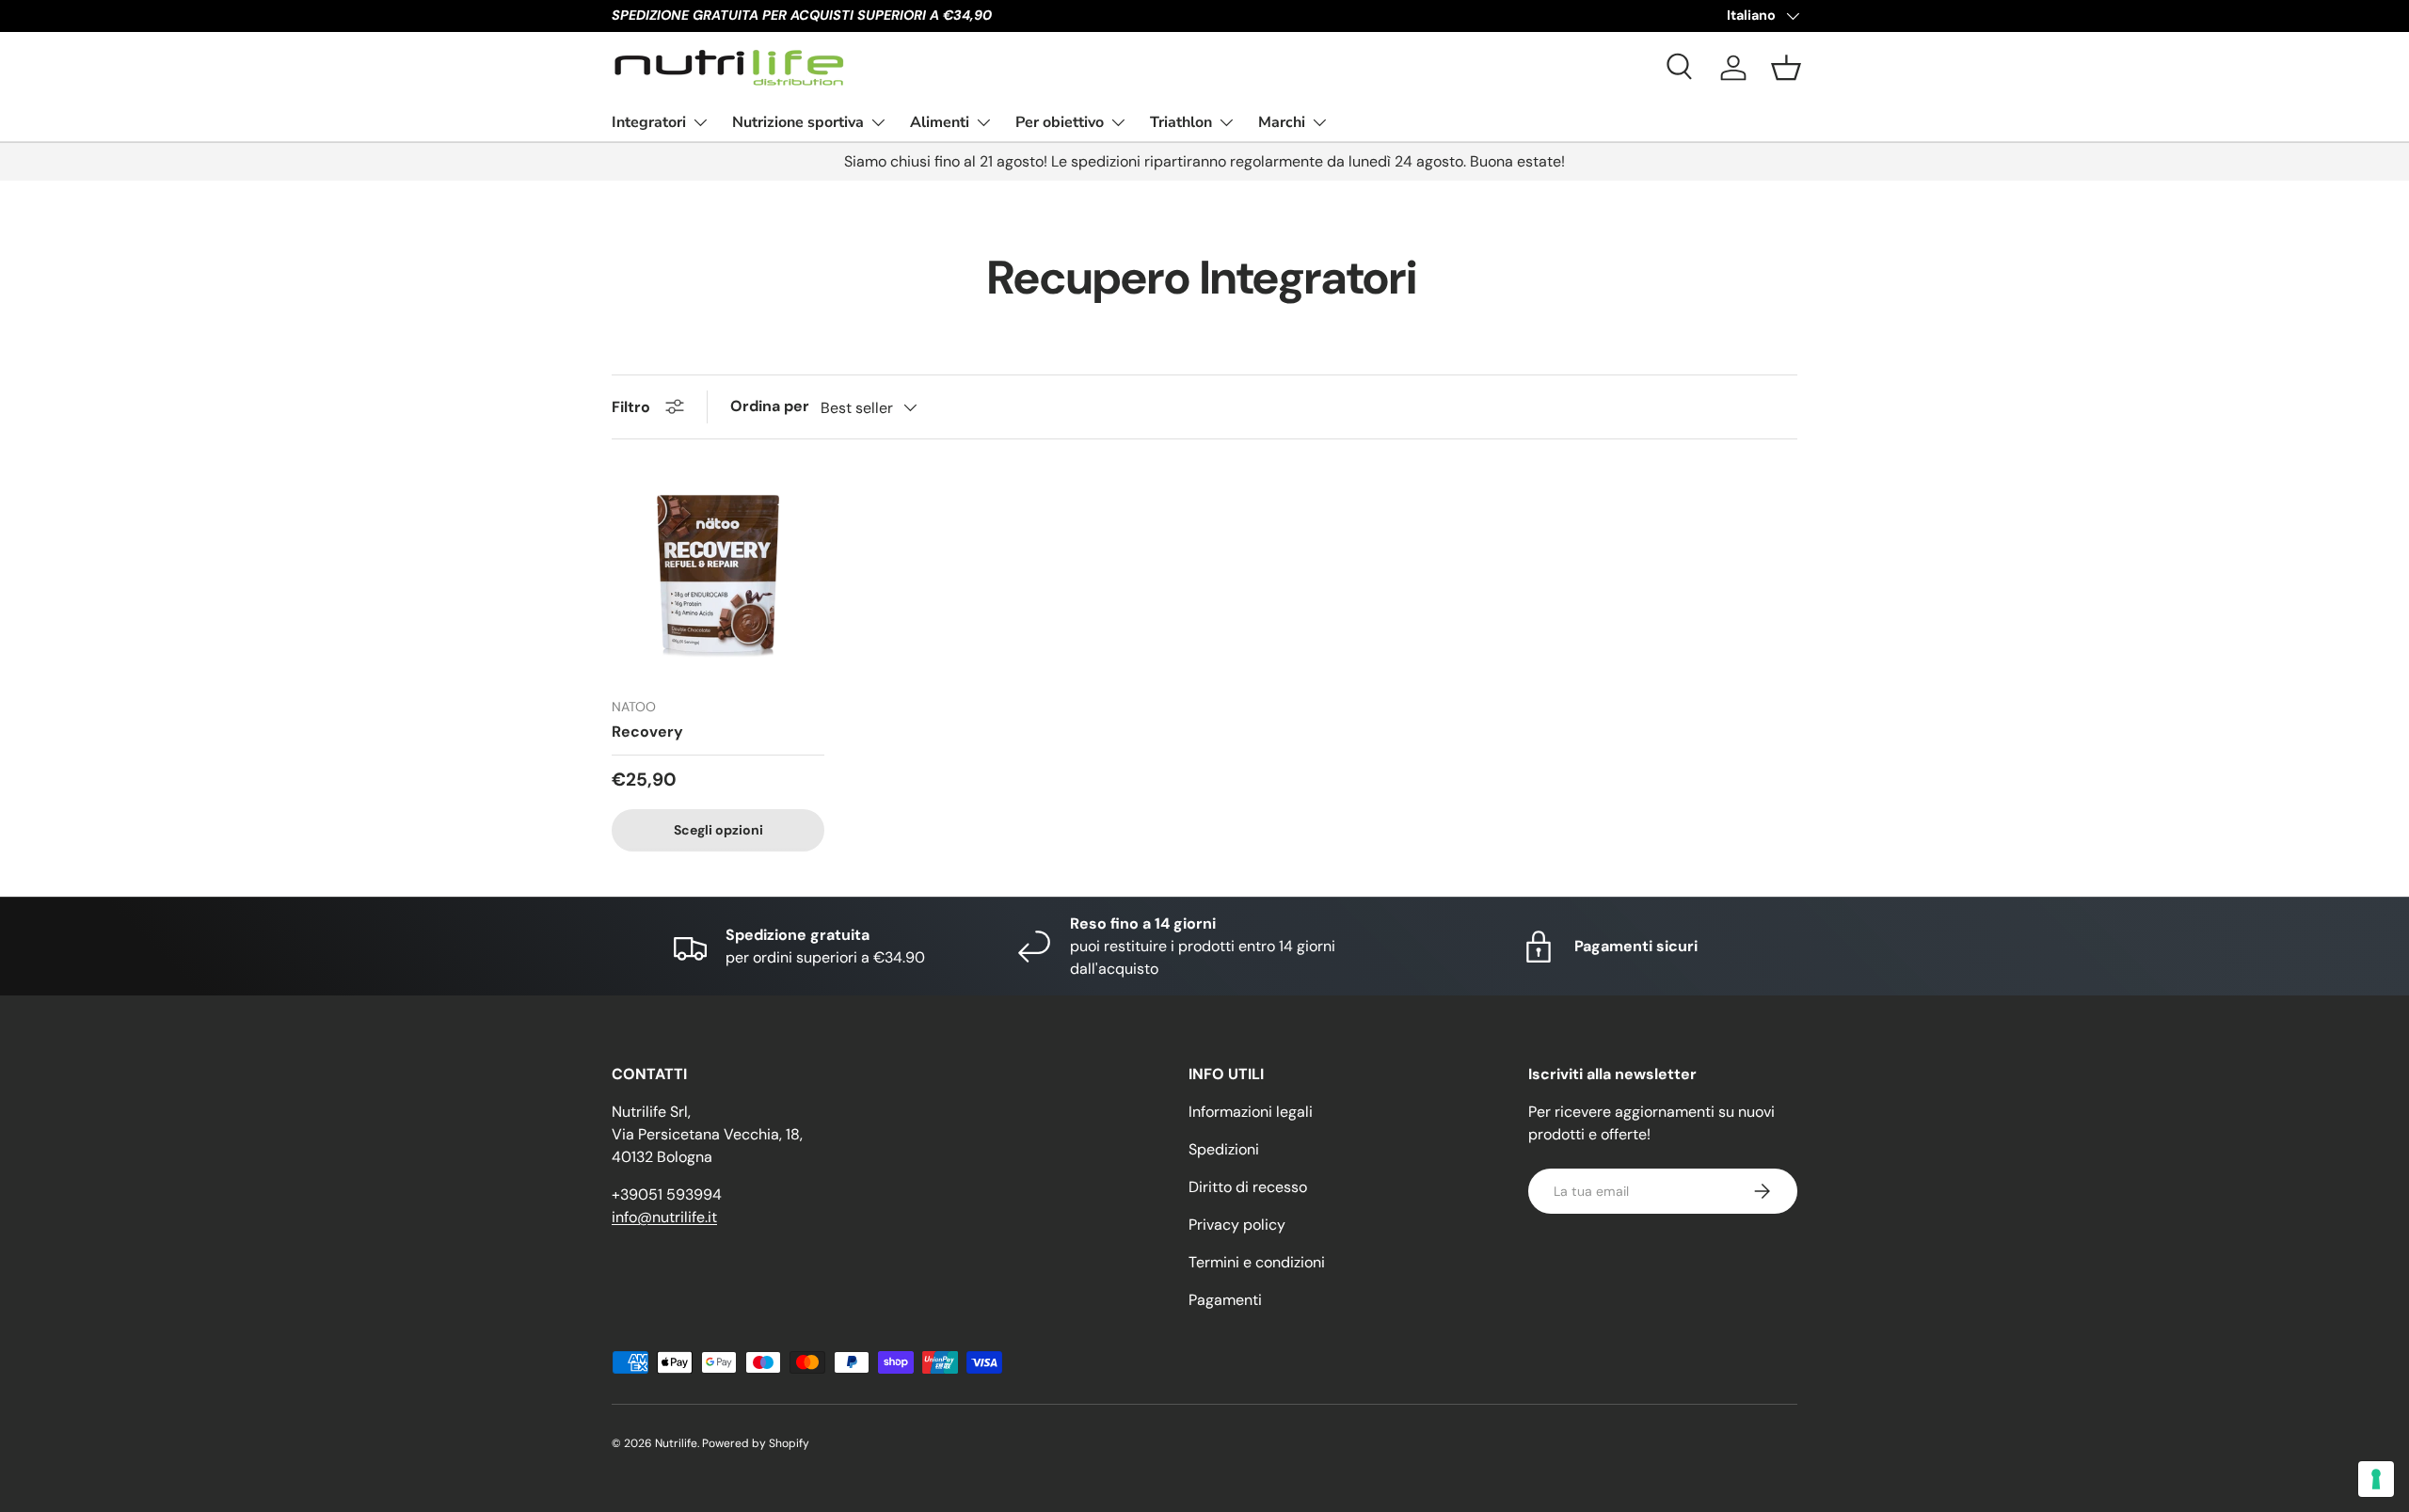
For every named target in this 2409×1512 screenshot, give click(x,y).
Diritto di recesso (1248, 1187)
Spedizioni (1224, 1149)
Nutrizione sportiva (798, 121)
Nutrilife (676, 1443)
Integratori (649, 121)
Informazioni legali (1251, 1112)
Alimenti (940, 121)
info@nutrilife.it (664, 1217)
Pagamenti (1225, 1300)
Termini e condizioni (1257, 1262)
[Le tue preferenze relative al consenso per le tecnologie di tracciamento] (2376, 1479)
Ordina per (770, 406)
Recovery (647, 732)
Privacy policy (1237, 1225)
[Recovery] (718, 576)
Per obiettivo (1060, 121)
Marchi (1282, 121)
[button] (1786, 68)
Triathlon (1181, 121)
